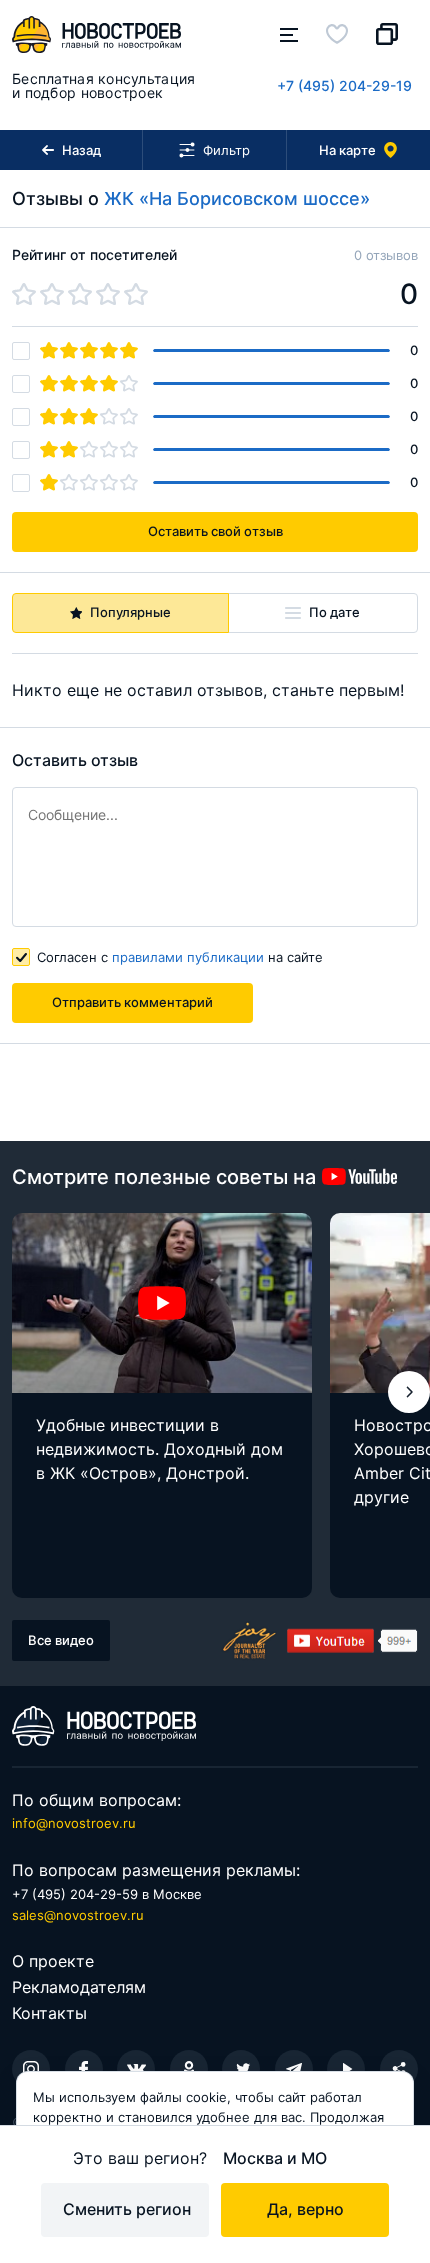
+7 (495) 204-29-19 (344, 85)
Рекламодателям (79, 1987)
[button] (409, 1392)
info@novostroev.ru (74, 1823)
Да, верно (305, 2209)
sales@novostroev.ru (78, 1915)
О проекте (53, 1961)
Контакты (49, 2013)
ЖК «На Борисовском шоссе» (237, 198)
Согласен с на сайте (180, 957)
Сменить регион (127, 2209)
